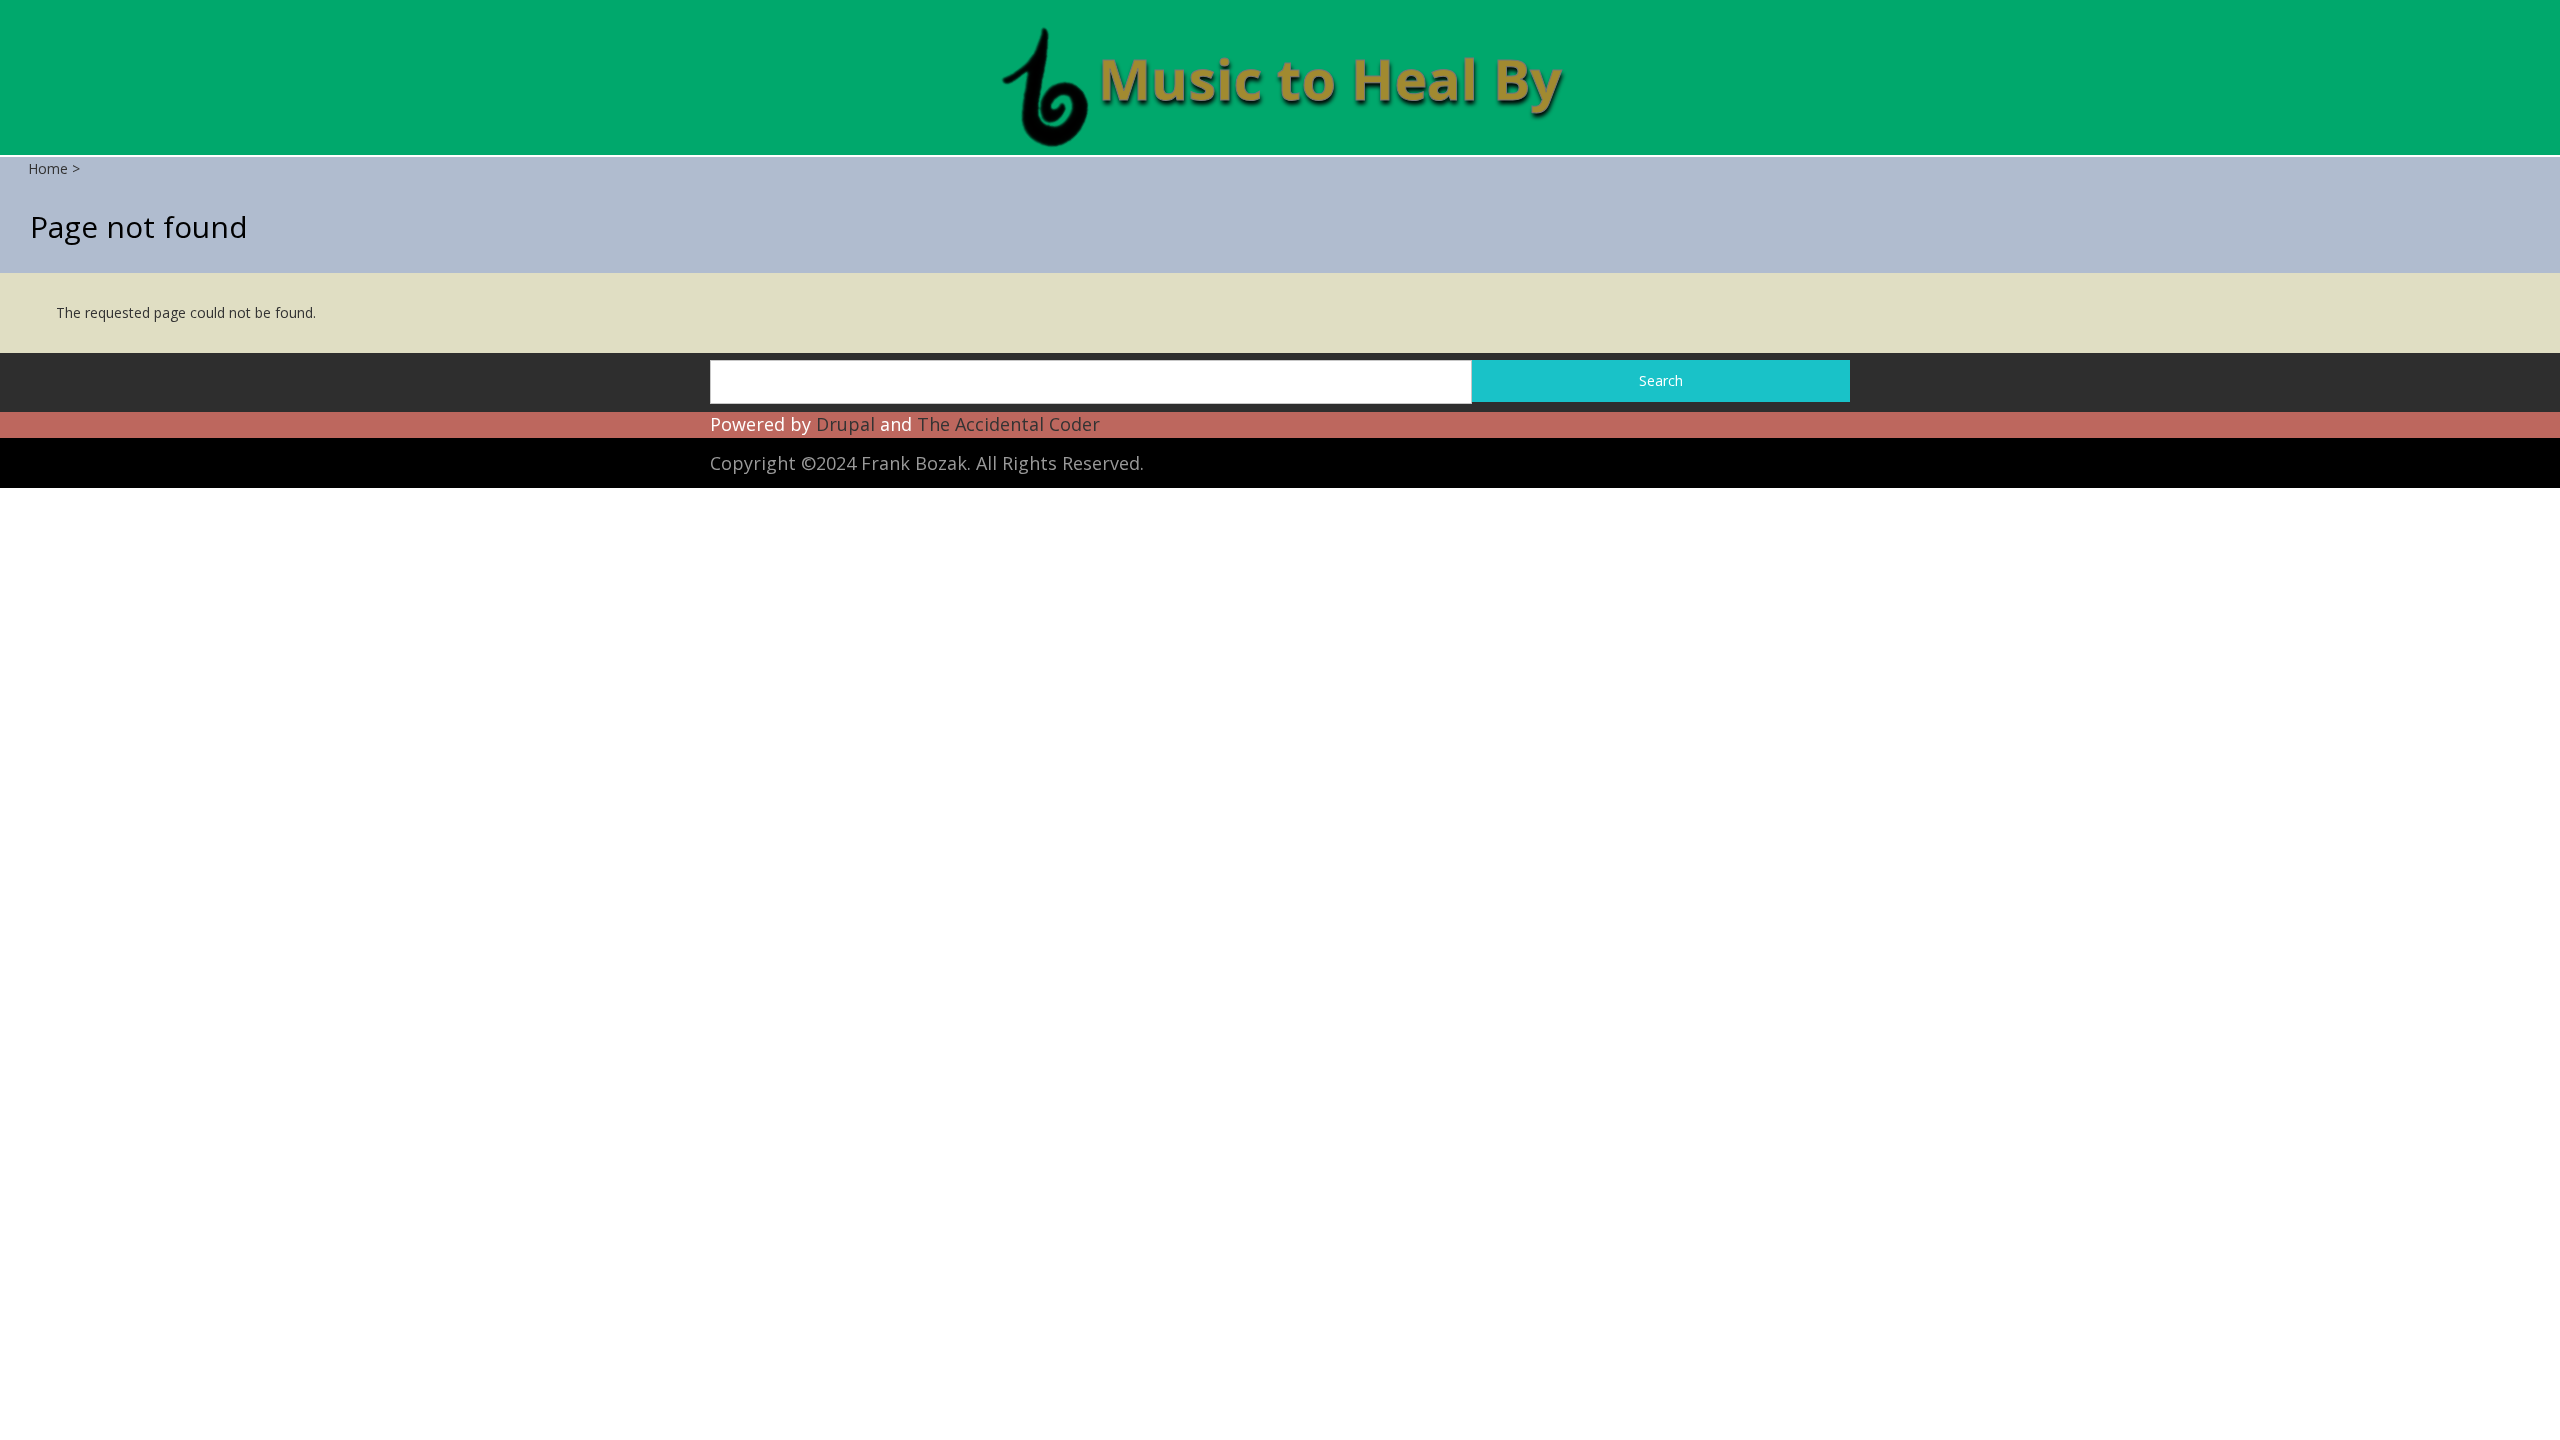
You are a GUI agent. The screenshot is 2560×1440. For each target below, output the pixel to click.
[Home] (1044, 84)
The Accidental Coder (1008, 424)
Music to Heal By (1330, 78)
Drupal (845, 424)
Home (48, 168)
